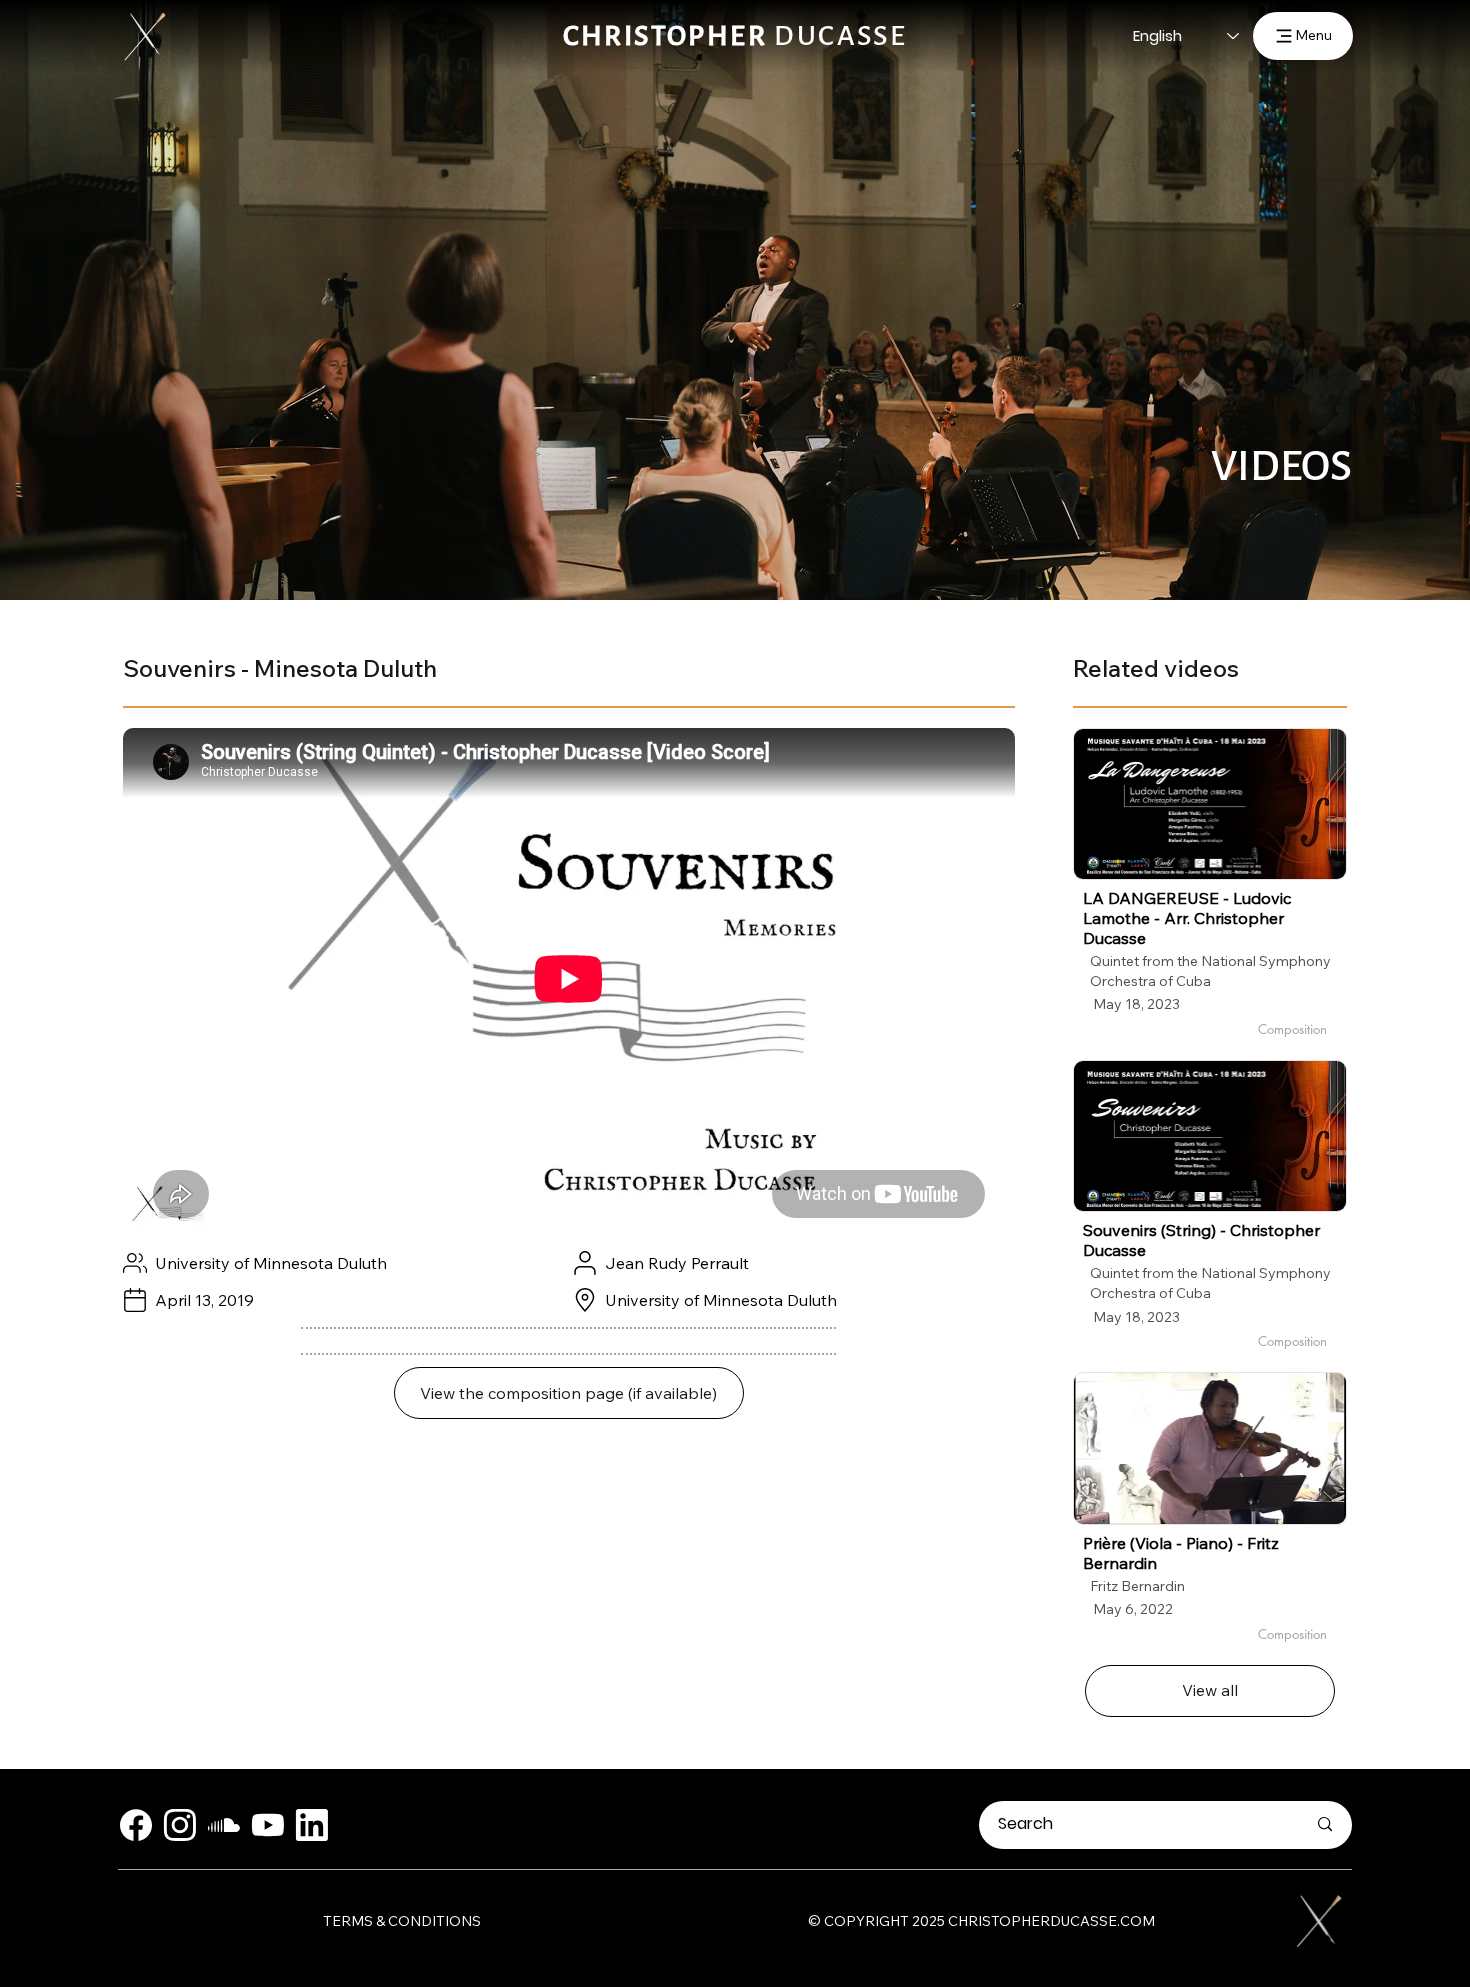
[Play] (1210, 804)
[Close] (136, 1825)
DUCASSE (735, 36)
